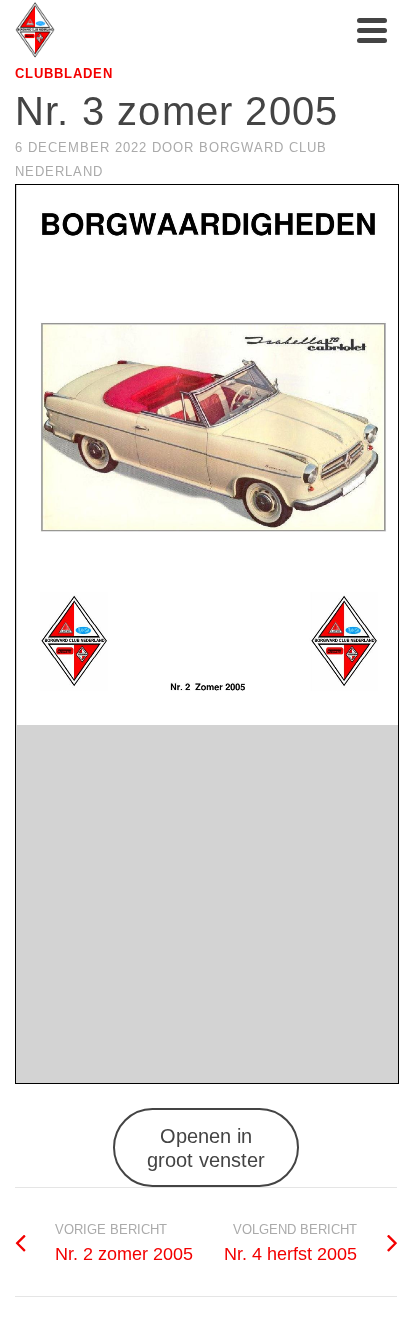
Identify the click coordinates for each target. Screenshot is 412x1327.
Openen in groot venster (206, 1148)
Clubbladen (64, 73)
